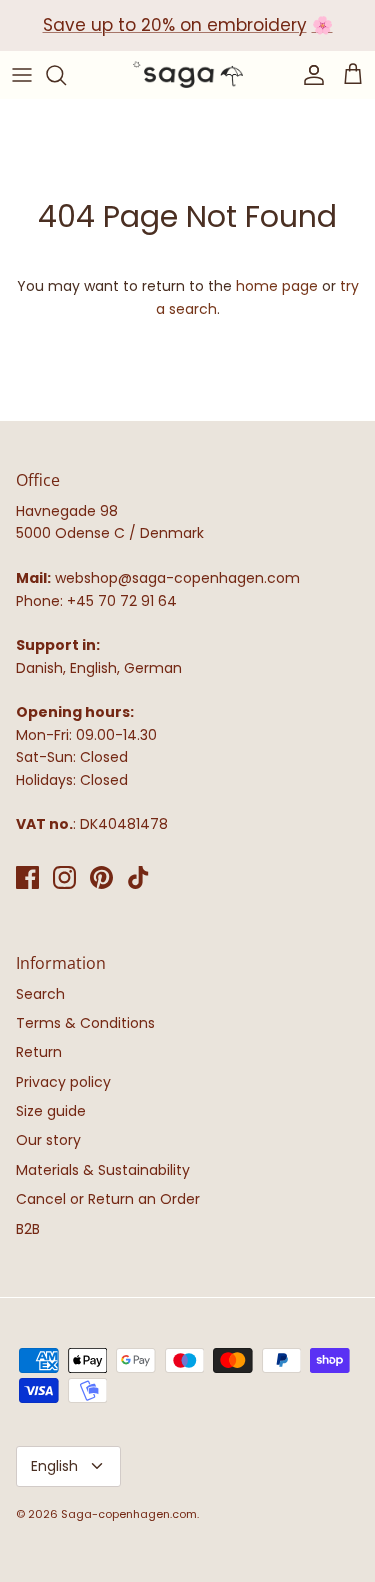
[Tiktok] (138, 877)
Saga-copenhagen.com (129, 1514)
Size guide (51, 1111)
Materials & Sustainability (103, 1170)
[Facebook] (27, 877)
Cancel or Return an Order (108, 1199)
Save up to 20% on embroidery (175, 25)
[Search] (66, 75)
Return (39, 1052)
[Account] (309, 75)
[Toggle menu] (22, 75)
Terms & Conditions (85, 1023)
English (54, 1466)
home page (277, 286)
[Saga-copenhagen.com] (188, 75)
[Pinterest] (101, 877)
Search (40, 994)
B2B (28, 1229)
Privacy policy (63, 1082)
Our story (48, 1140)
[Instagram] (64, 877)
